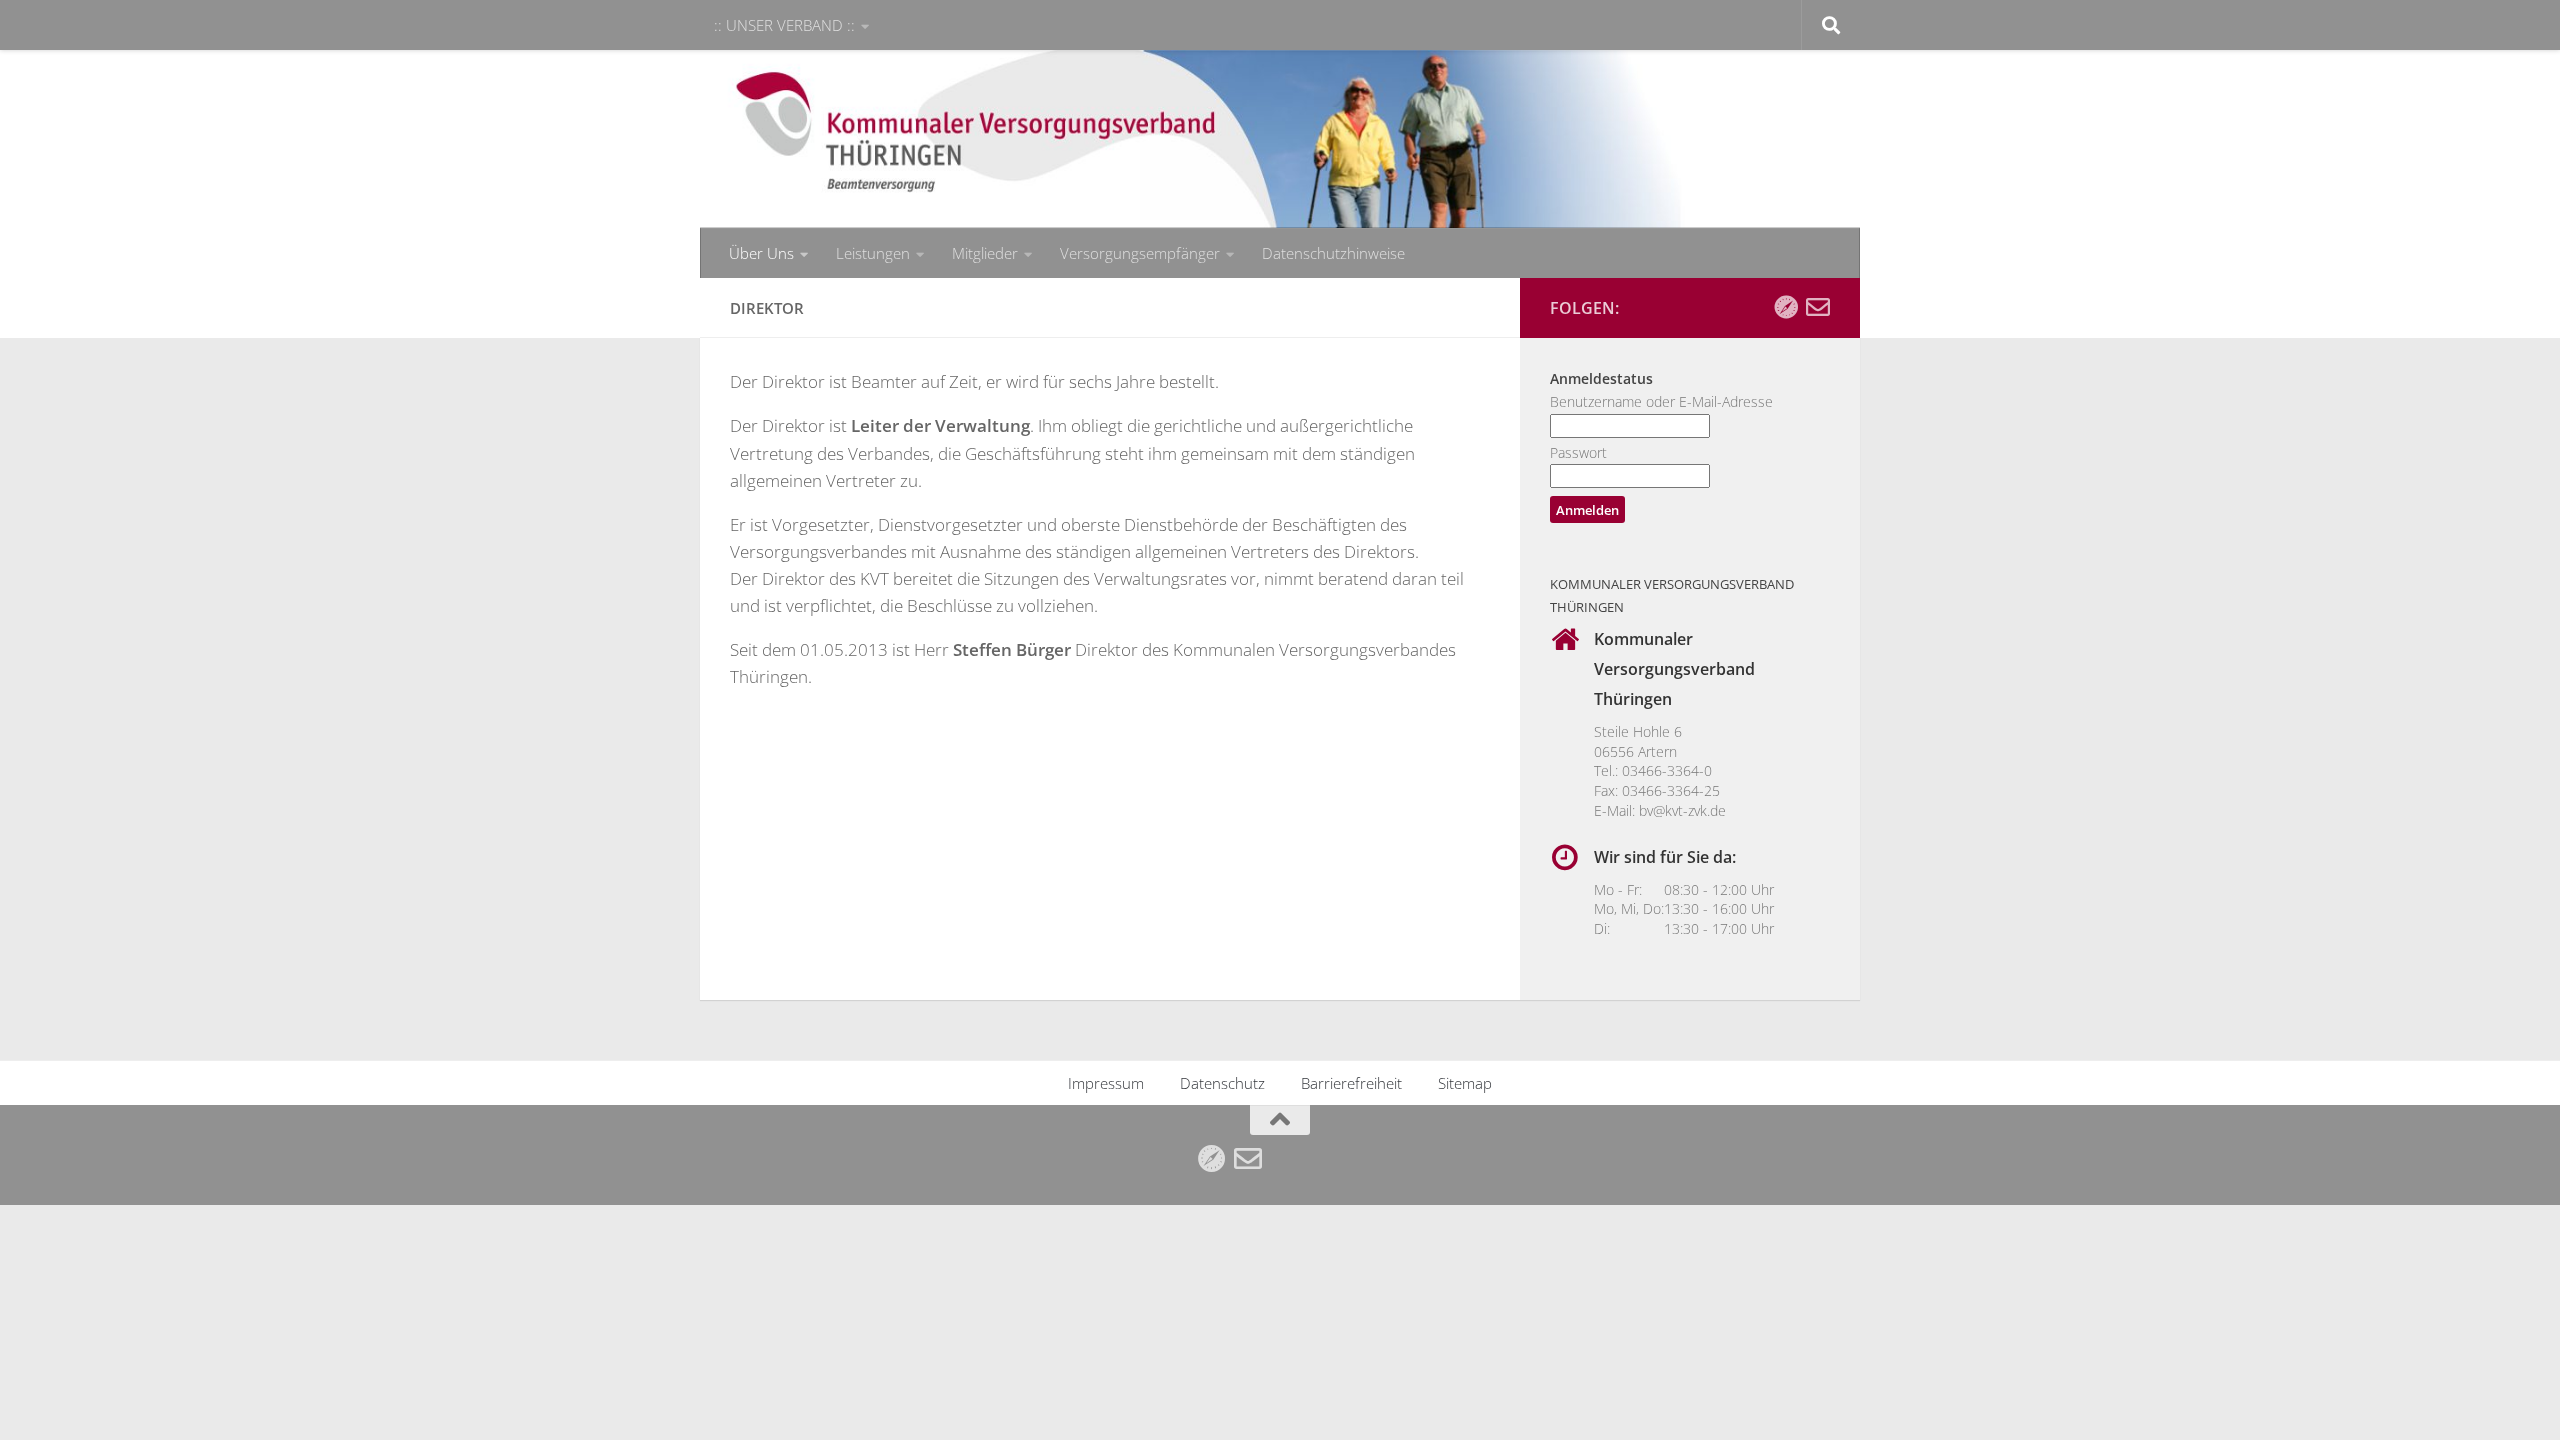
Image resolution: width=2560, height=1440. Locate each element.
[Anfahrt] (1786, 307)
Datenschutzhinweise (1333, 253)
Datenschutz (1222, 1083)
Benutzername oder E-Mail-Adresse (1661, 401)
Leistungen (873, 253)
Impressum (1106, 1083)
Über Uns (761, 253)
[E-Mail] (1818, 307)
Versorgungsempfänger (1140, 253)
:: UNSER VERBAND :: (784, 25)
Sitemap (1465, 1083)
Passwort (1578, 452)
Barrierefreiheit (1351, 1083)
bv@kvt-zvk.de (1682, 810)
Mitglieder (985, 253)
